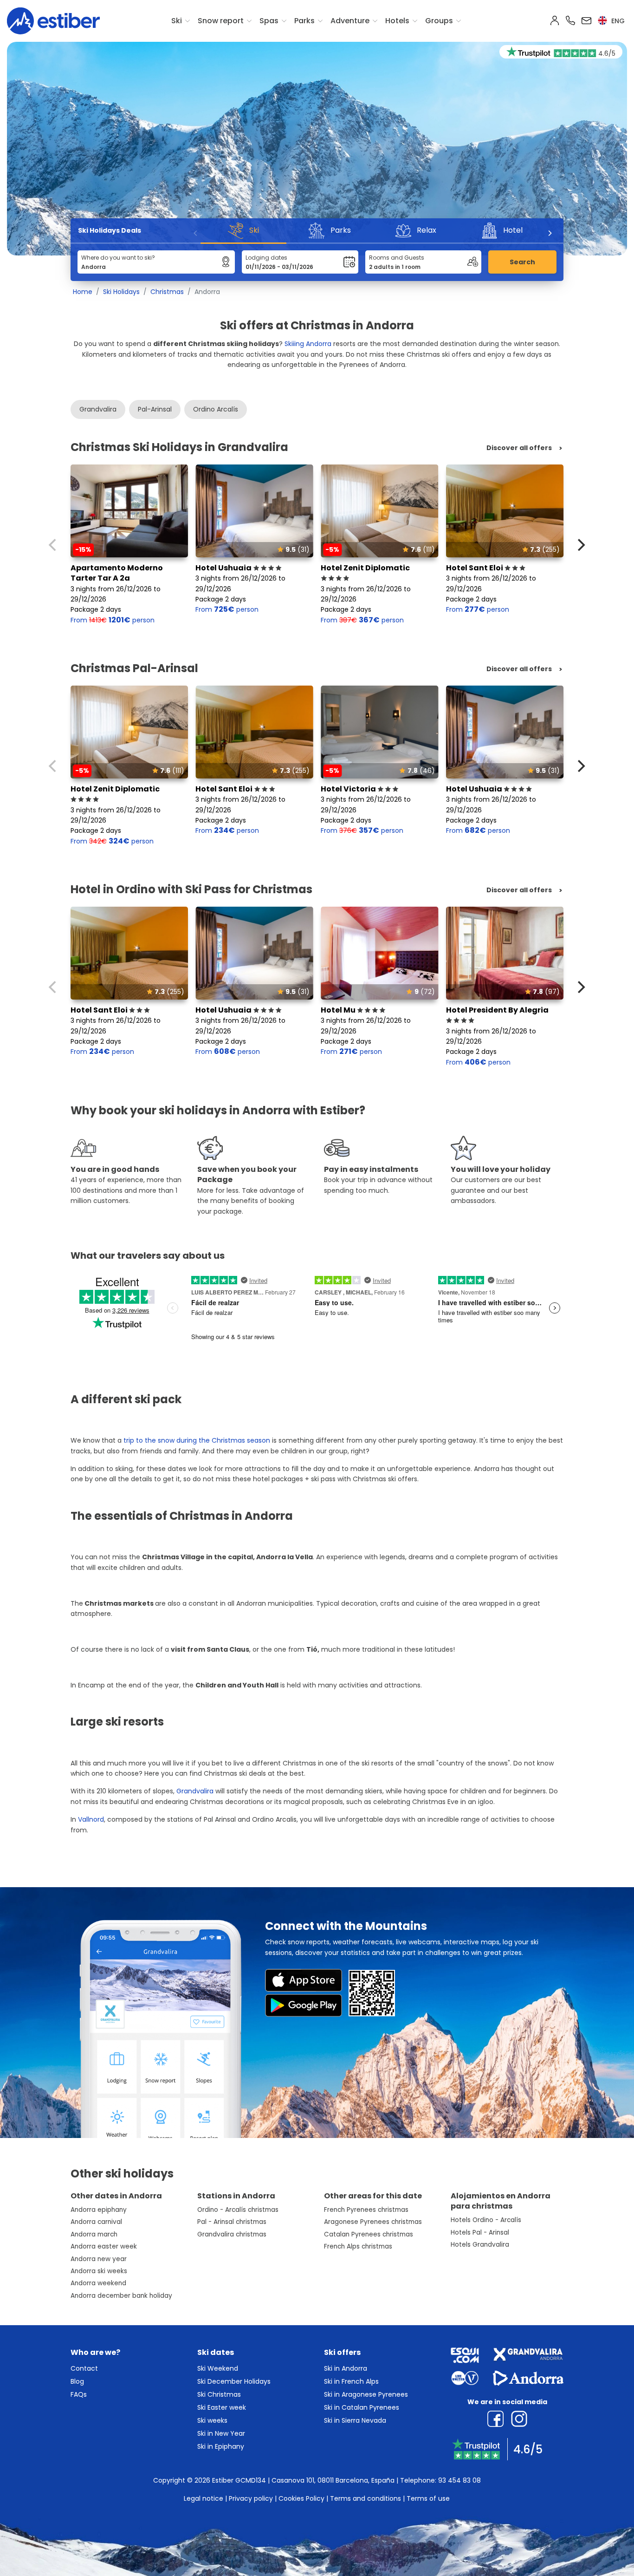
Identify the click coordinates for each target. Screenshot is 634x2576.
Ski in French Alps (351, 2381)
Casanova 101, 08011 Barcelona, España (333, 2480)
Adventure (350, 21)
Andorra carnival (96, 2222)
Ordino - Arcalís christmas (238, 2210)
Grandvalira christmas (232, 2234)
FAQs (79, 2394)
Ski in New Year (221, 2433)
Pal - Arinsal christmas (232, 2222)
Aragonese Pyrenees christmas (373, 2222)
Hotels (397, 21)
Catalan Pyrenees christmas (369, 2234)
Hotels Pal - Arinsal (480, 2233)
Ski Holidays (121, 292)
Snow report (221, 21)
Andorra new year (99, 2259)
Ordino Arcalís (216, 409)
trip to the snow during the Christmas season (197, 1440)
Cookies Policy (301, 2498)
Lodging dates (266, 258)
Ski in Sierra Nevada (355, 2420)
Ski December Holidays (234, 2381)
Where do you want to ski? (118, 258)
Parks (304, 21)
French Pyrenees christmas (366, 2210)
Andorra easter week (104, 2246)
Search (522, 262)
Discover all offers (519, 448)
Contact (84, 2368)
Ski (177, 21)
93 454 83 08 (459, 2480)
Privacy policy (251, 2498)
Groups (439, 21)
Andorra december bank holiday (121, 2296)
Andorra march (94, 2234)
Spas (269, 21)
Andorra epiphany (99, 2210)
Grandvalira (98, 409)
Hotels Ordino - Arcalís (486, 2220)
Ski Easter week (222, 2407)
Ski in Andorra (346, 2368)
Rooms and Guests (397, 258)
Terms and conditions (366, 2498)
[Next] (550, 233)
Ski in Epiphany (221, 2446)
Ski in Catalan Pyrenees (362, 2407)
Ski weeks (212, 2420)
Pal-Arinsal (155, 409)
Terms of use (428, 2498)
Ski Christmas (219, 2394)
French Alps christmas (358, 2246)
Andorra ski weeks (99, 2271)
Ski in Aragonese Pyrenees (366, 2394)
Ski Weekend (218, 2368)
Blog (77, 2381)
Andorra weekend (98, 2283)
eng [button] (617, 21)
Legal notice (204, 2498)
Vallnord (91, 1819)
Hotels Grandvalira (480, 2245)
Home (83, 292)
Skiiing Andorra (308, 344)
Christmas (167, 292)
